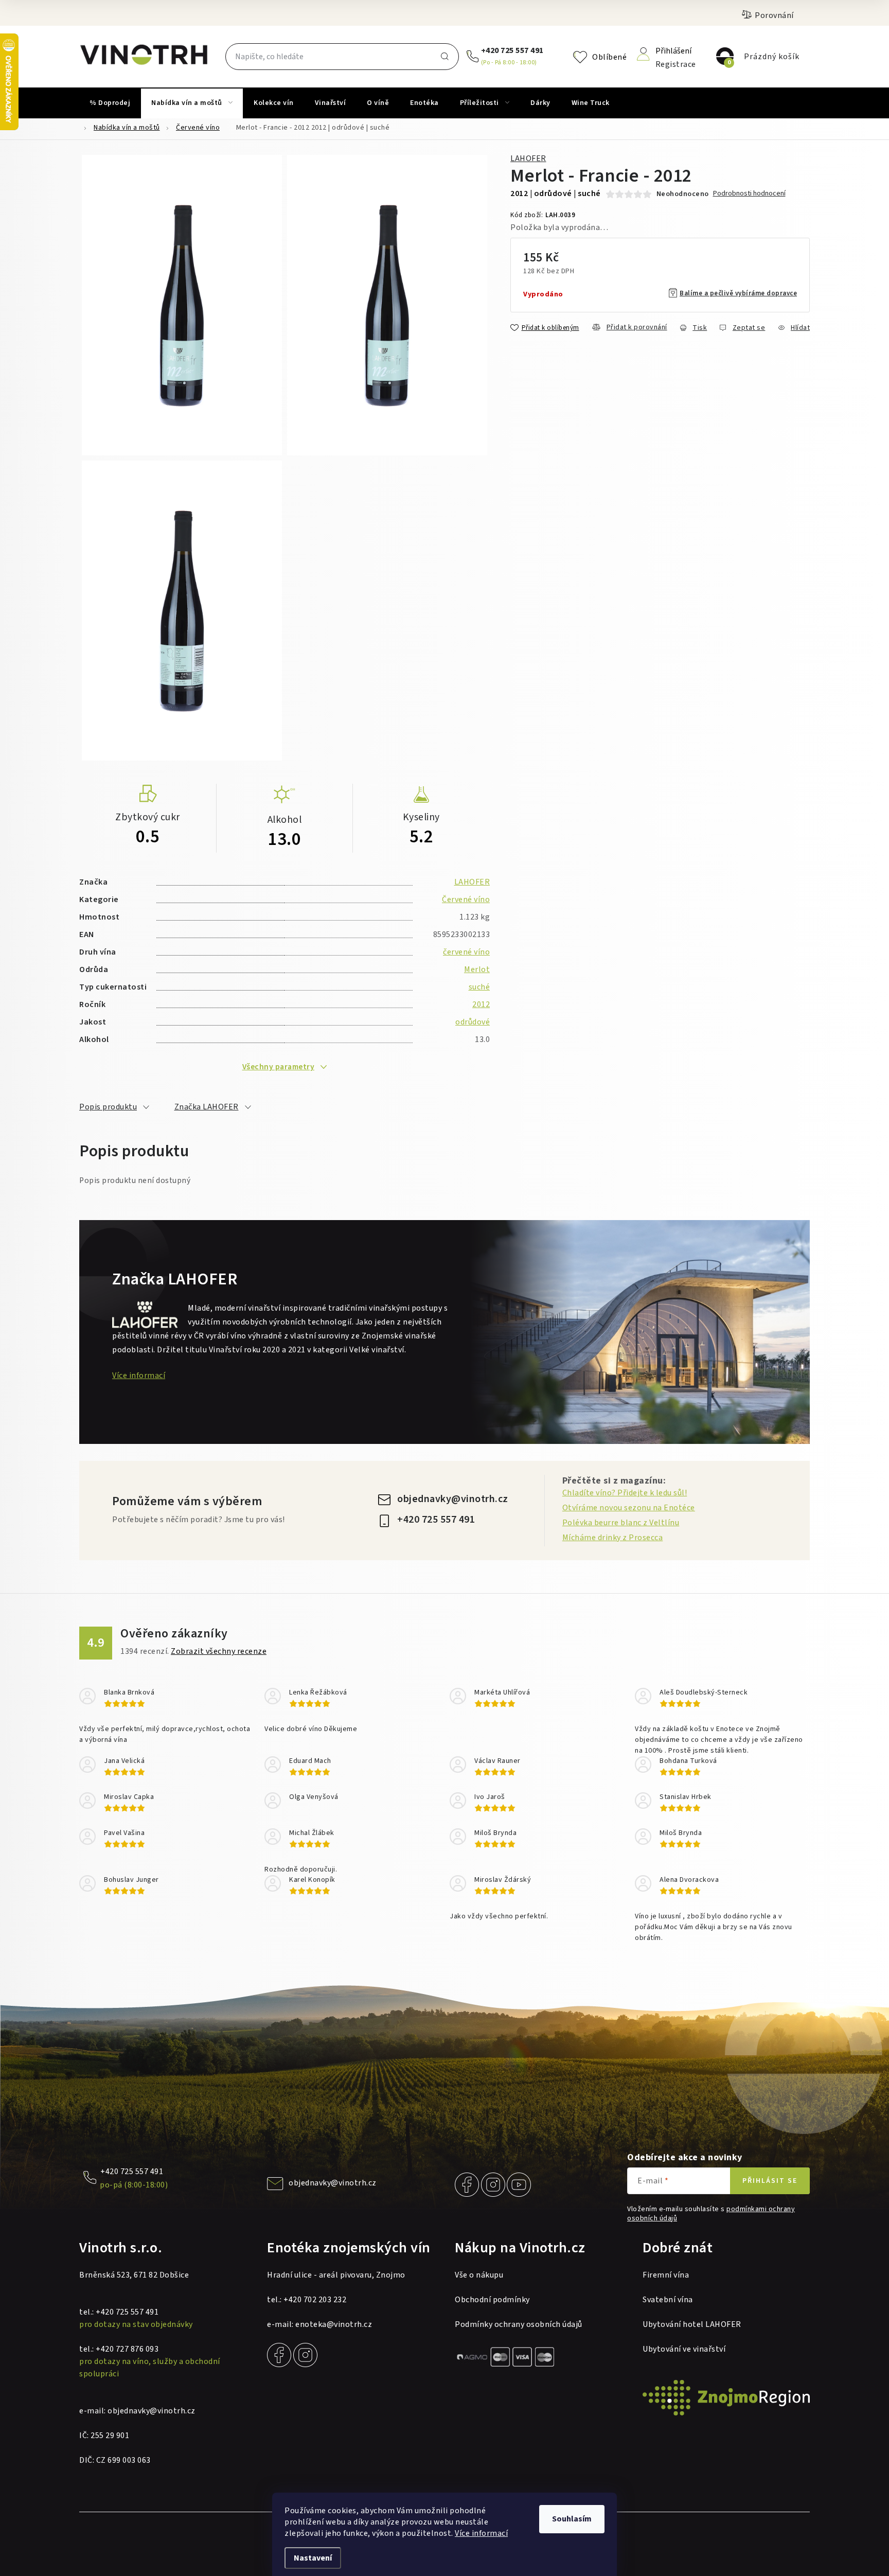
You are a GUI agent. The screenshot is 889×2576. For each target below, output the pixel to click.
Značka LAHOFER (207, 1107)
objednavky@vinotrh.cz (453, 1499)
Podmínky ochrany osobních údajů (519, 2324)
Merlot (477, 969)
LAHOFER (528, 158)
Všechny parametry (279, 1067)
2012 (481, 1004)
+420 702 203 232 (315, 2300)
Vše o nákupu (479, 2275)
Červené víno (466, 899)
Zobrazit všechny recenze (219, 1651)
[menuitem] (110, 103)
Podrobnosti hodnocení (749, 194)
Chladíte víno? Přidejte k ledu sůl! (625, 1493)
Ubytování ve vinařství (684, 2349)
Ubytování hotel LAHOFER (692, 2324)
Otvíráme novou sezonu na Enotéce (629, 1508)
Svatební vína (668, 2300)
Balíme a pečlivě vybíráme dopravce (738, 293)
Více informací (481, 2533)
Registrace (676, 64)
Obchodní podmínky (492, 2300)
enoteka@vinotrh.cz (334, 2324)
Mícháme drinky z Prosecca (613, 1538)
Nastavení (313, 2558)
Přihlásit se (770, 2181)
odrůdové (473, 1022)
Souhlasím (572, 2519)
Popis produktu (108, 1107)
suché (479, 987)
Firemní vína (666, 2275)
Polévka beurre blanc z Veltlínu (621, 1523)
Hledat (444, 57)
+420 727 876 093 (127, 2349)
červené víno (466, 952)
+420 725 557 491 (512, 50)
